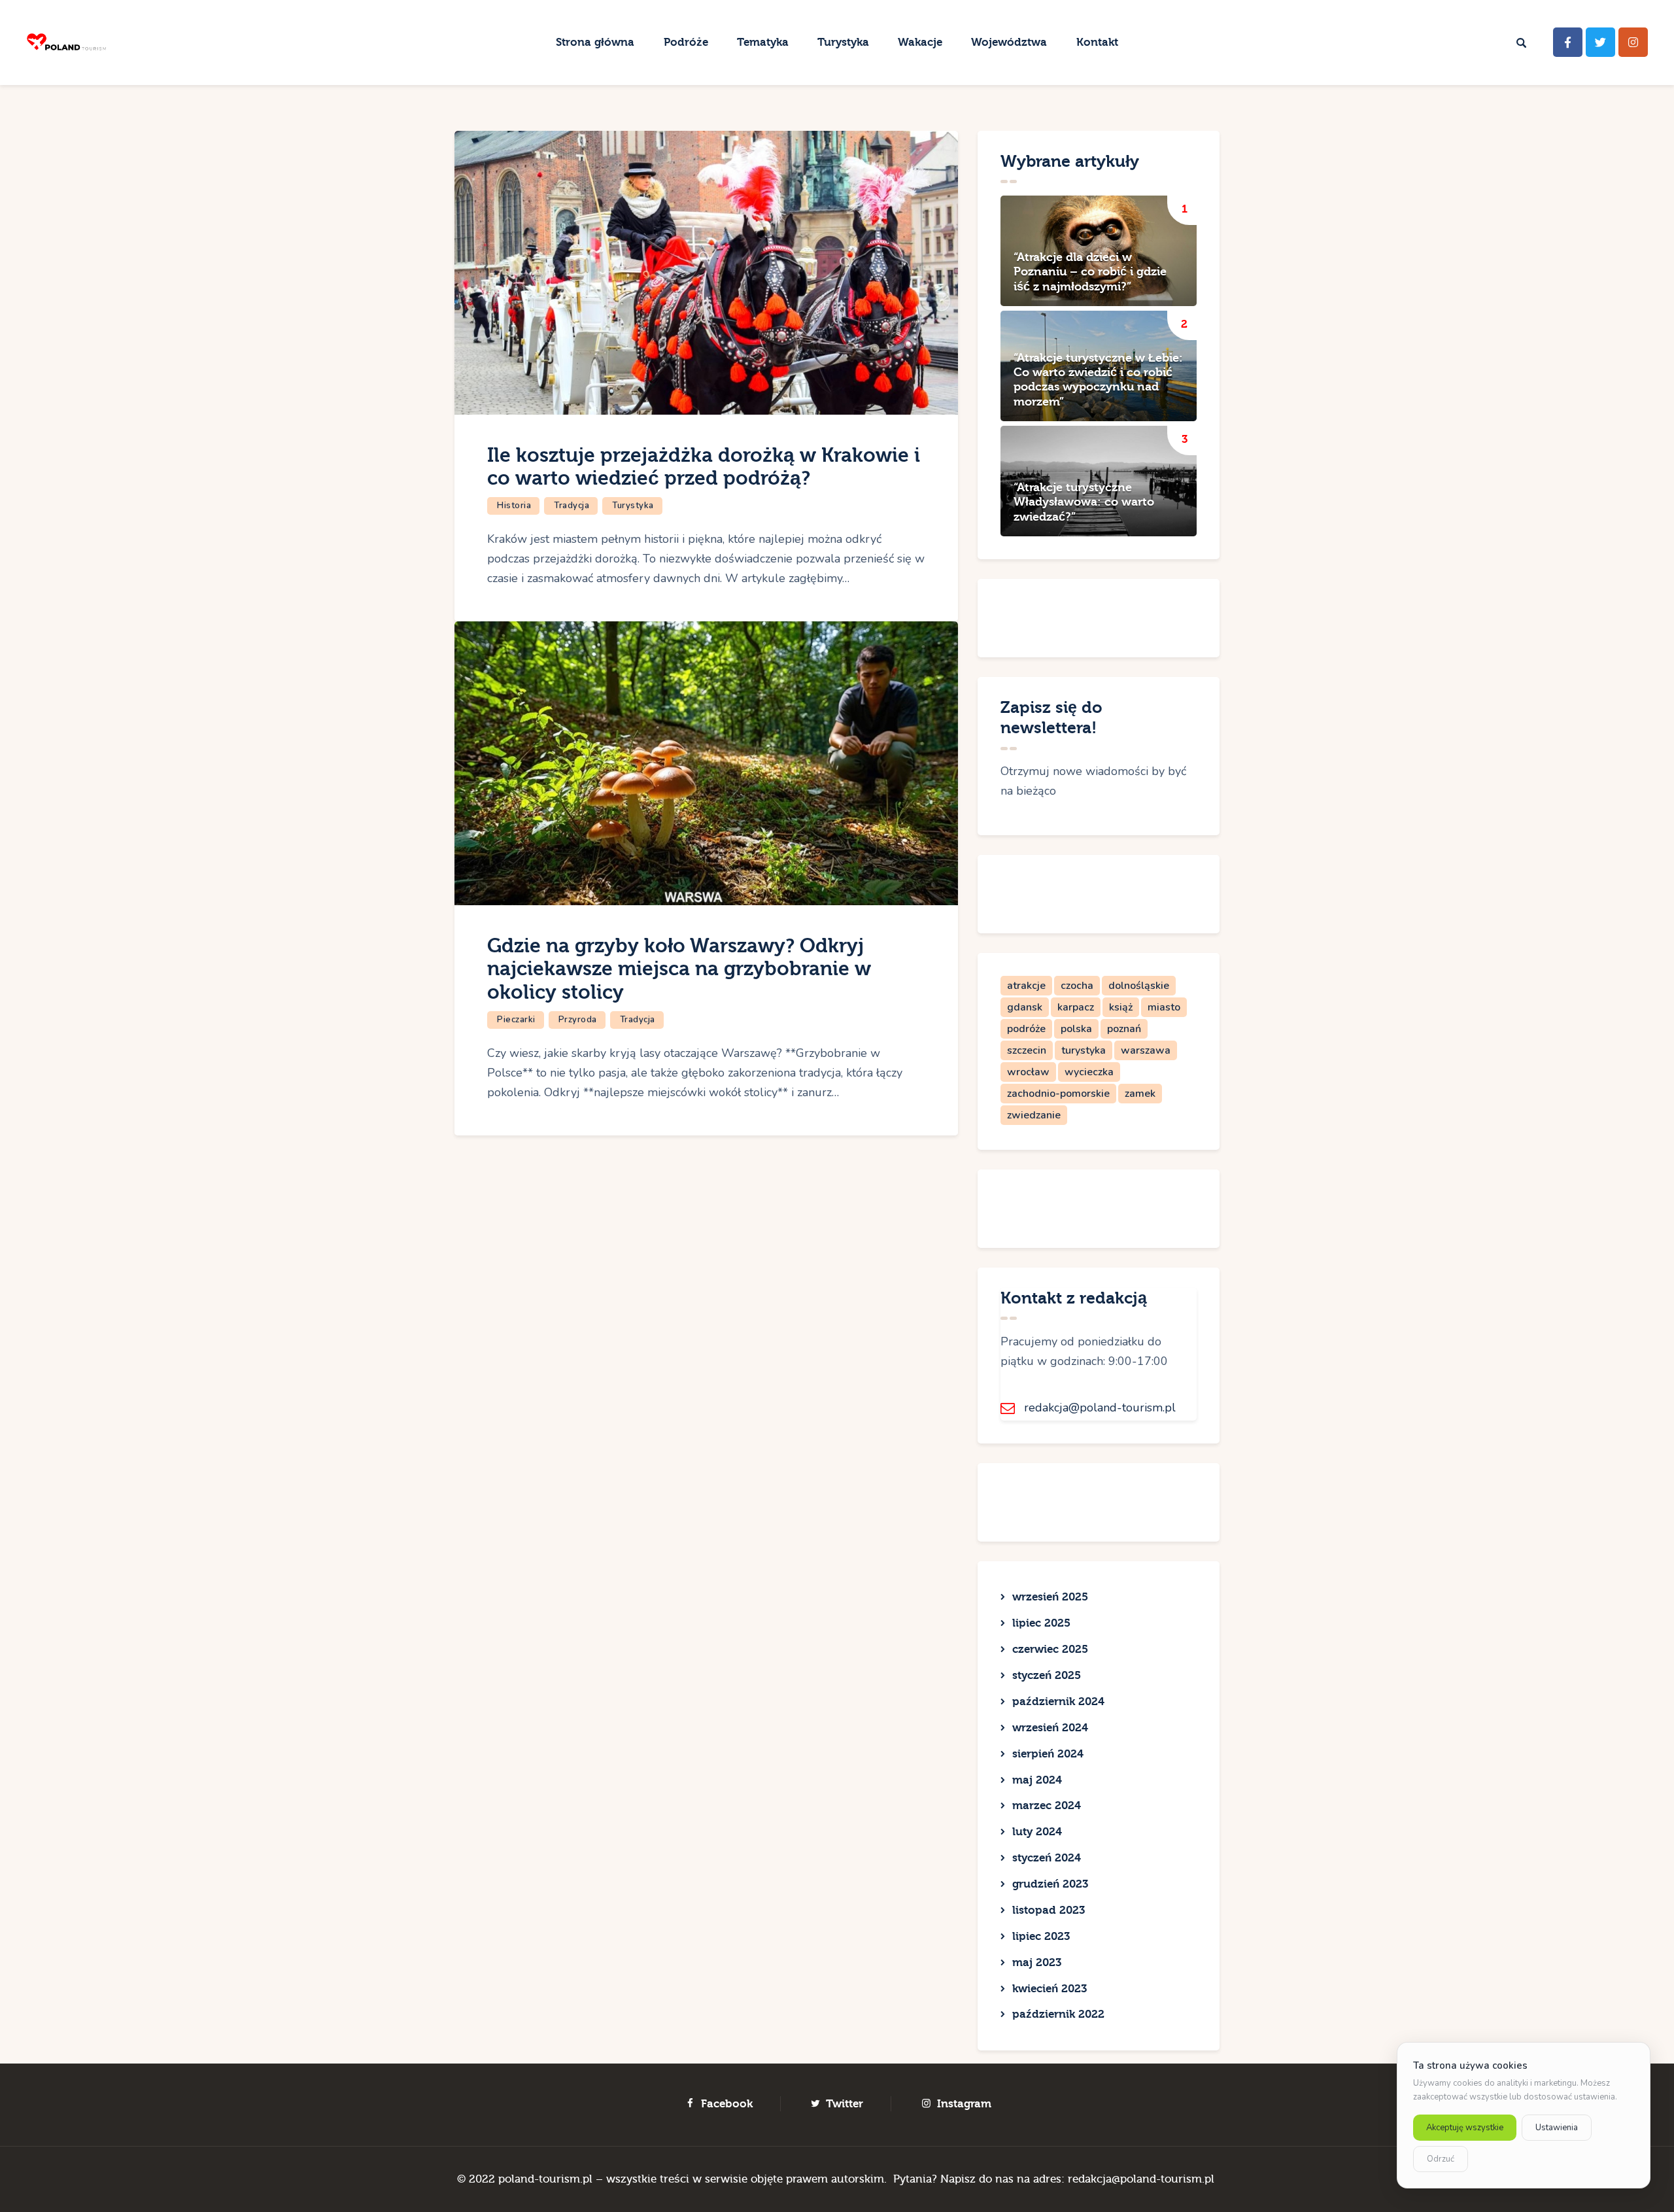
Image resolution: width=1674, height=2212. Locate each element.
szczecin (1027, 1050)
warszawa (1146, 1050)
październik (1058, 1702)
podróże (1026, 1029)
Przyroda (578, 1020)
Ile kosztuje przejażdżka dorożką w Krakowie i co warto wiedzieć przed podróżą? (704, 467)
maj (1037, 1780)
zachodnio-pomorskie (1058, 1094)
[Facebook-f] (1568, 42)
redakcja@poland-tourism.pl (1100, 1408)
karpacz (1076, 1007)
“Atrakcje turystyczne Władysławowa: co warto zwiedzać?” (1084, 502)
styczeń (1047, 1675)
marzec (1047, 1806)
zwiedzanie (1034, 1115)
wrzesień (1050, 1597)
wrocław (1028, 1072)
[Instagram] (1633, 42)
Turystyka (633, 506)
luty (1037, 1832)
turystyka (1084, 1050)
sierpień (1048, 1754)
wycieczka (1089, 1072)
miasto (1164, 1007)
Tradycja (572, 506)
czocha (1077, 986)
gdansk (1025, 1007)
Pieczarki (516, 1020)
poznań (1124, 1029)
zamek (1140, 1094)
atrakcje (1026, 986)
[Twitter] (1600, 42)
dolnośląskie (1139, 986)
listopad (1049, 1910)
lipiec (1041, 1623)
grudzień (1050, 1884)
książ (1121, 1007)
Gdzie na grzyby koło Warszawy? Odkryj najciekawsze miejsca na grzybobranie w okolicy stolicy (679, 969)
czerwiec (1050, 1649)
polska (1076, 1029)
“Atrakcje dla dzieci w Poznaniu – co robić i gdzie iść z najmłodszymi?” (1090, 272)
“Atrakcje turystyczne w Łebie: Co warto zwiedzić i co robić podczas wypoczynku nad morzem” (1098, 380)
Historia (514, 506)
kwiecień (1050, 1989)
